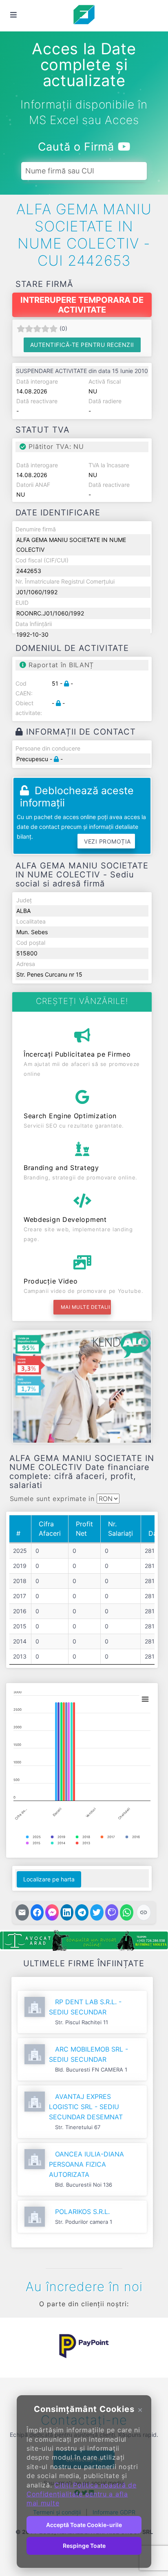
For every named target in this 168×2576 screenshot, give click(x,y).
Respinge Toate (84, 2546)
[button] (18, 2346)
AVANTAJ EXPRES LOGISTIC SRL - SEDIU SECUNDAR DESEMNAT (86, 2107)
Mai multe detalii (86, 1307)
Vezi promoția (107, 841)
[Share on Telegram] (82, 1912)
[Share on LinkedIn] (67, 1912)
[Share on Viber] (112, 1912)
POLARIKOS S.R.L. (82, 2212)
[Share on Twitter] (97, 1912)
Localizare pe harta (49, 1879)
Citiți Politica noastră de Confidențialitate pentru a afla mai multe (82, 2494)
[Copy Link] (144, 1912)
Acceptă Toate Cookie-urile (84, 2525)
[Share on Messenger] (52, 1912)
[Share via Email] (22, 1912)
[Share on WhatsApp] (127, 1912)
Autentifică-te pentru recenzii (82, 345)
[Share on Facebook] (37, 1912)
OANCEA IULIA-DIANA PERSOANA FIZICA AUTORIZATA (86, 2164)
